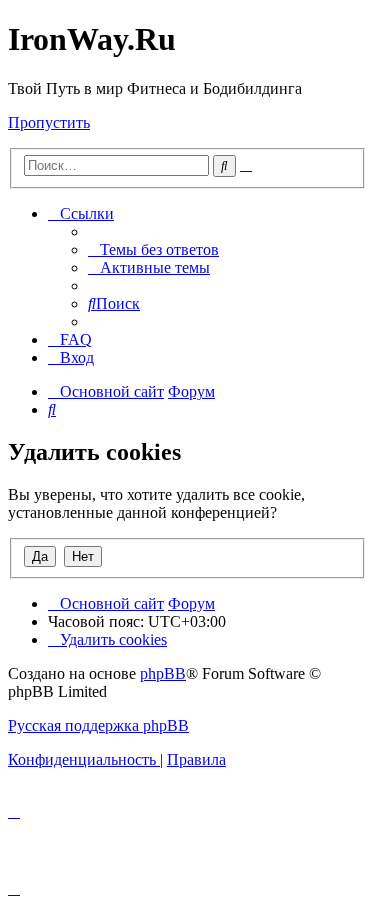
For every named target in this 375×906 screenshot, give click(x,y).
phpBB (163, 673)
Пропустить (49, 122)
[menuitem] (153, 249)
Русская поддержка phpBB (98, 725)
